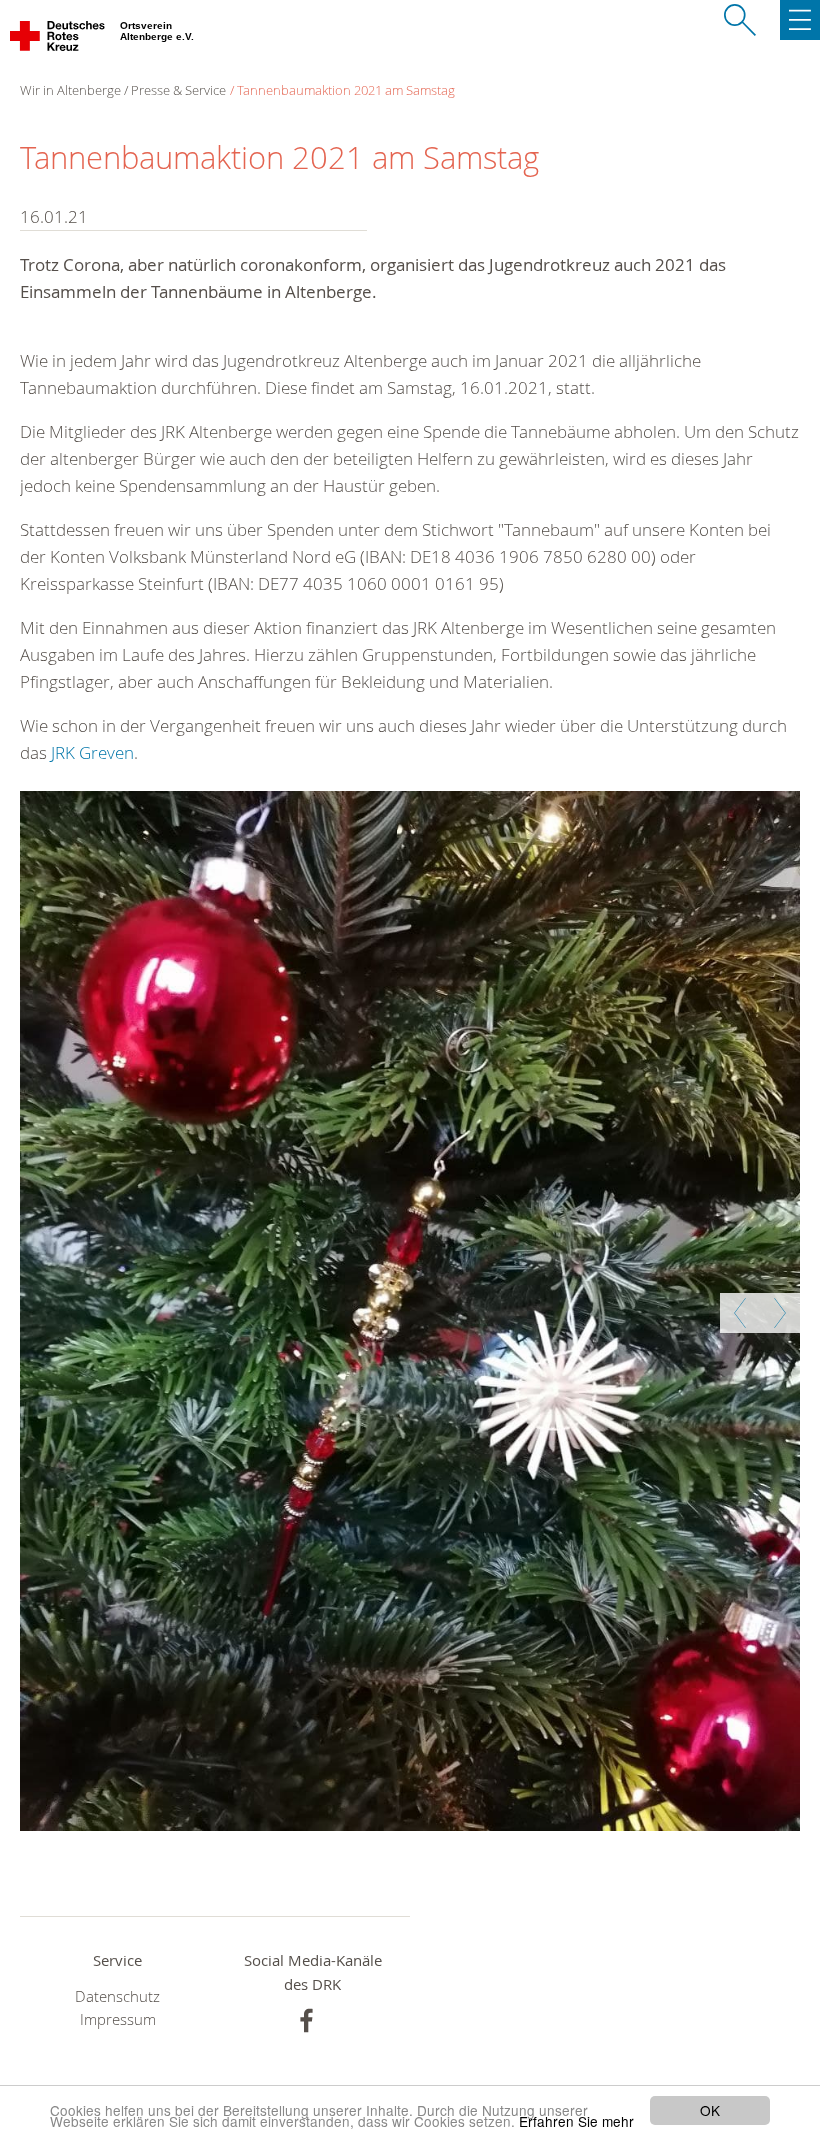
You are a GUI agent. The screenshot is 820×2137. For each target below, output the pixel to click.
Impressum (118, 2019)
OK (710, 2110)
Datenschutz (117, 1996)
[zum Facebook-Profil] (306, 2020)
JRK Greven (92, 752)
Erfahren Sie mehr (576, 2121)
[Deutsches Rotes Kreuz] (58, 40)
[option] (407, 1311)
